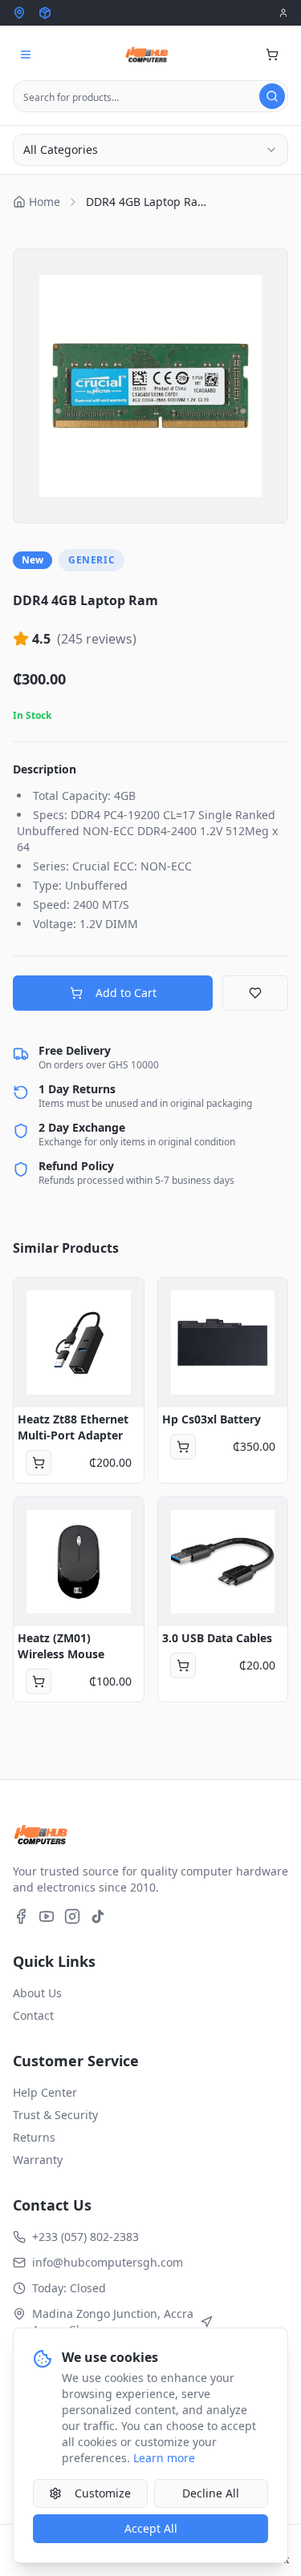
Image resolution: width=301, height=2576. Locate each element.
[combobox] (150, 150)
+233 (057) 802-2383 (85, 2237)
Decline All (211, 2493)
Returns (34, 2137)
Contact (33, 2015)
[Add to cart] (39, 1463)
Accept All (151, 2528)
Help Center (45, 2092)
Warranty (38, 2160)
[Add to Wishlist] (255, 993)
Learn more (164, 2458)
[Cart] (272, 55)
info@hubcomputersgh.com (108, 2262)
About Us (37, 1993)
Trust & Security (55, 2115)
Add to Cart (126, 993)
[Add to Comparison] (35, 1369)
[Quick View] (35, 1298)
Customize (103, 2493)
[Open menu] (26, 55)
